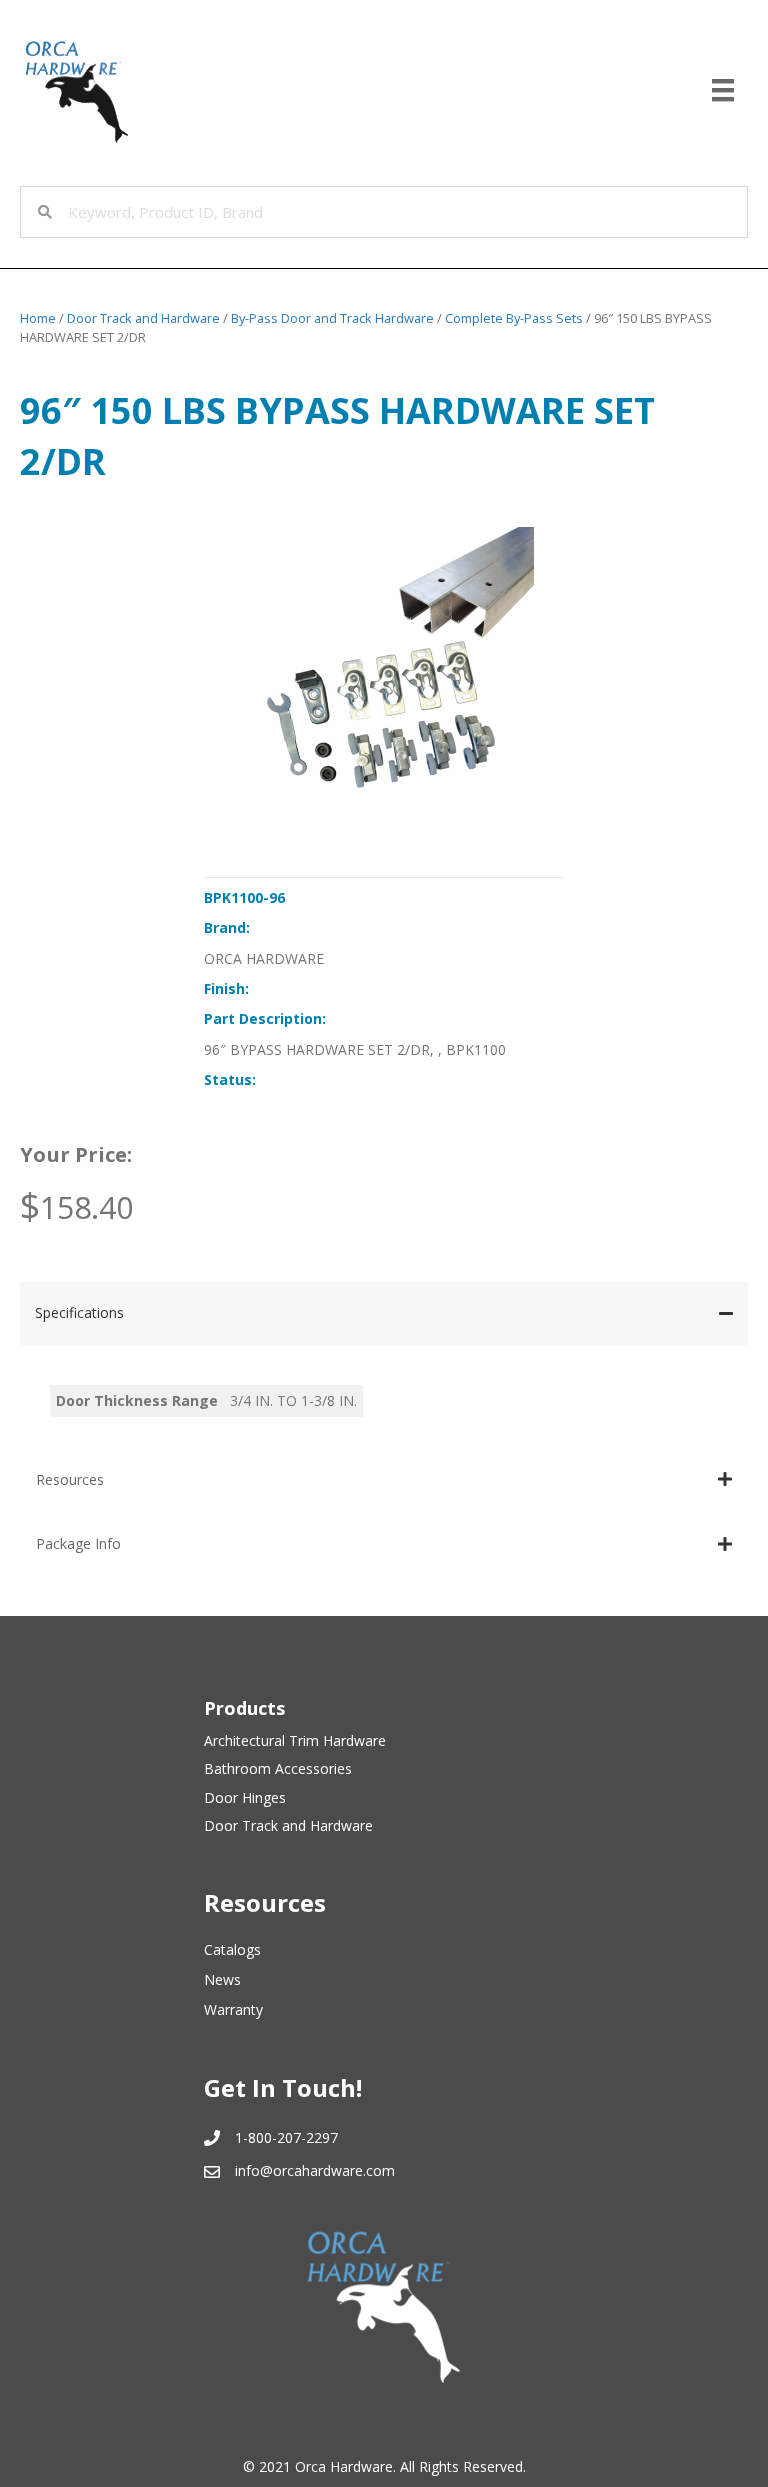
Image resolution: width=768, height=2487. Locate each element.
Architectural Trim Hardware (295, 1740)
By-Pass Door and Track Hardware (332, 318)
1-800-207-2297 (286, 2137)
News (222, 1979)
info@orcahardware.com (315, 2170)
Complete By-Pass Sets (514, 318)
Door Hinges (245, 1797)
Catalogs (232, 1949)
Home (38, 318)
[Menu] (723, 90)
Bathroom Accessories (278, 1768)
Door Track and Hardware (143, 318)
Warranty (233, 2009)
